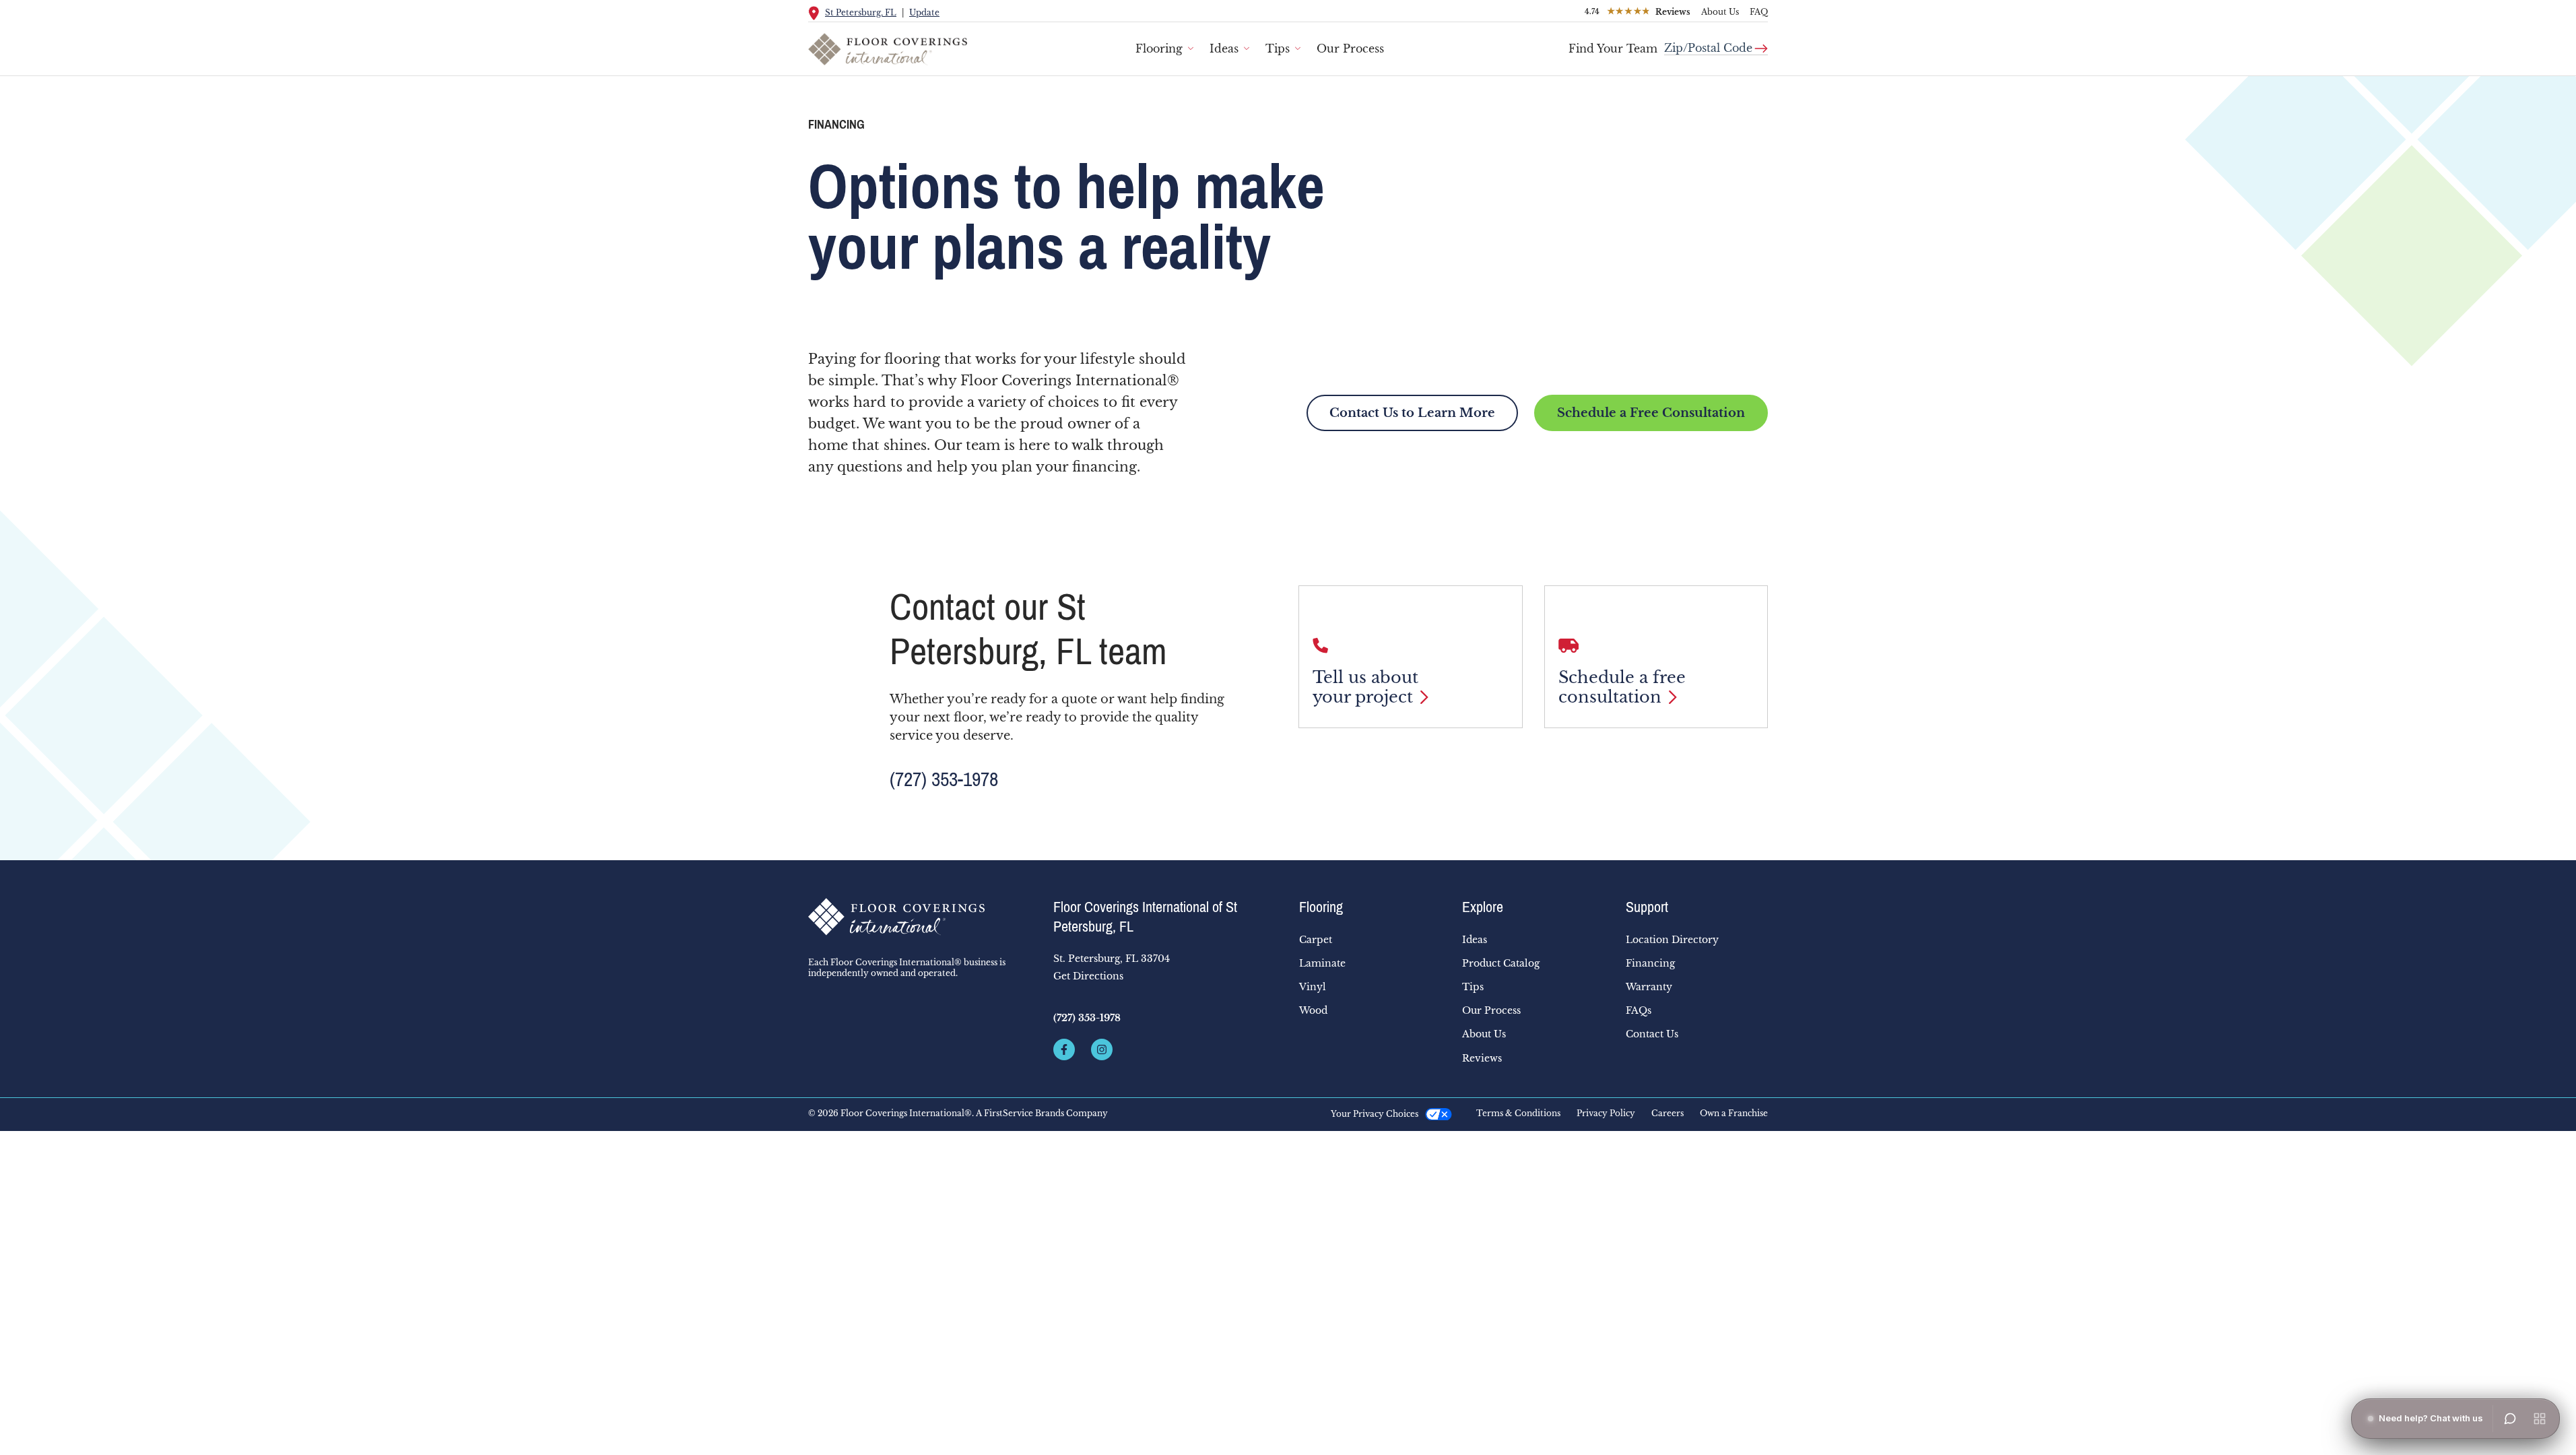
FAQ (1759, 12)
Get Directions (1088, 976)
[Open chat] (2510, 1419)
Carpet (1316, 940)
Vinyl (1313, 987)
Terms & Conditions (1518, 1113)
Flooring (1159, 48)
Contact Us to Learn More (1412, 413)
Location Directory (1672, 940)
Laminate (1322, 963)
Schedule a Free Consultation (1651, 413)
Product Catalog (1501, 963)
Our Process (1350, 48)
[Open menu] (2540, 1419)
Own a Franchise (1734, 1113)
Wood (1313, 1010)
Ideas (1224, 48)
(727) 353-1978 (944, 779)
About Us (1720, 12)
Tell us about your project (1365, 687)
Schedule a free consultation (1622, 687)
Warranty (1649, 987)
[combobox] (1716, 43)
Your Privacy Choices (1375, 1114)
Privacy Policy (1606, 1113)
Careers (1667, 1113)
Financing (1650, 963)
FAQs (1639, 1010)
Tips (1278, 48)
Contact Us (1652, 1034)
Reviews (1482, 1058)
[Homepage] (920, 917)
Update (924, 12)
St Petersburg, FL (861, 12)
